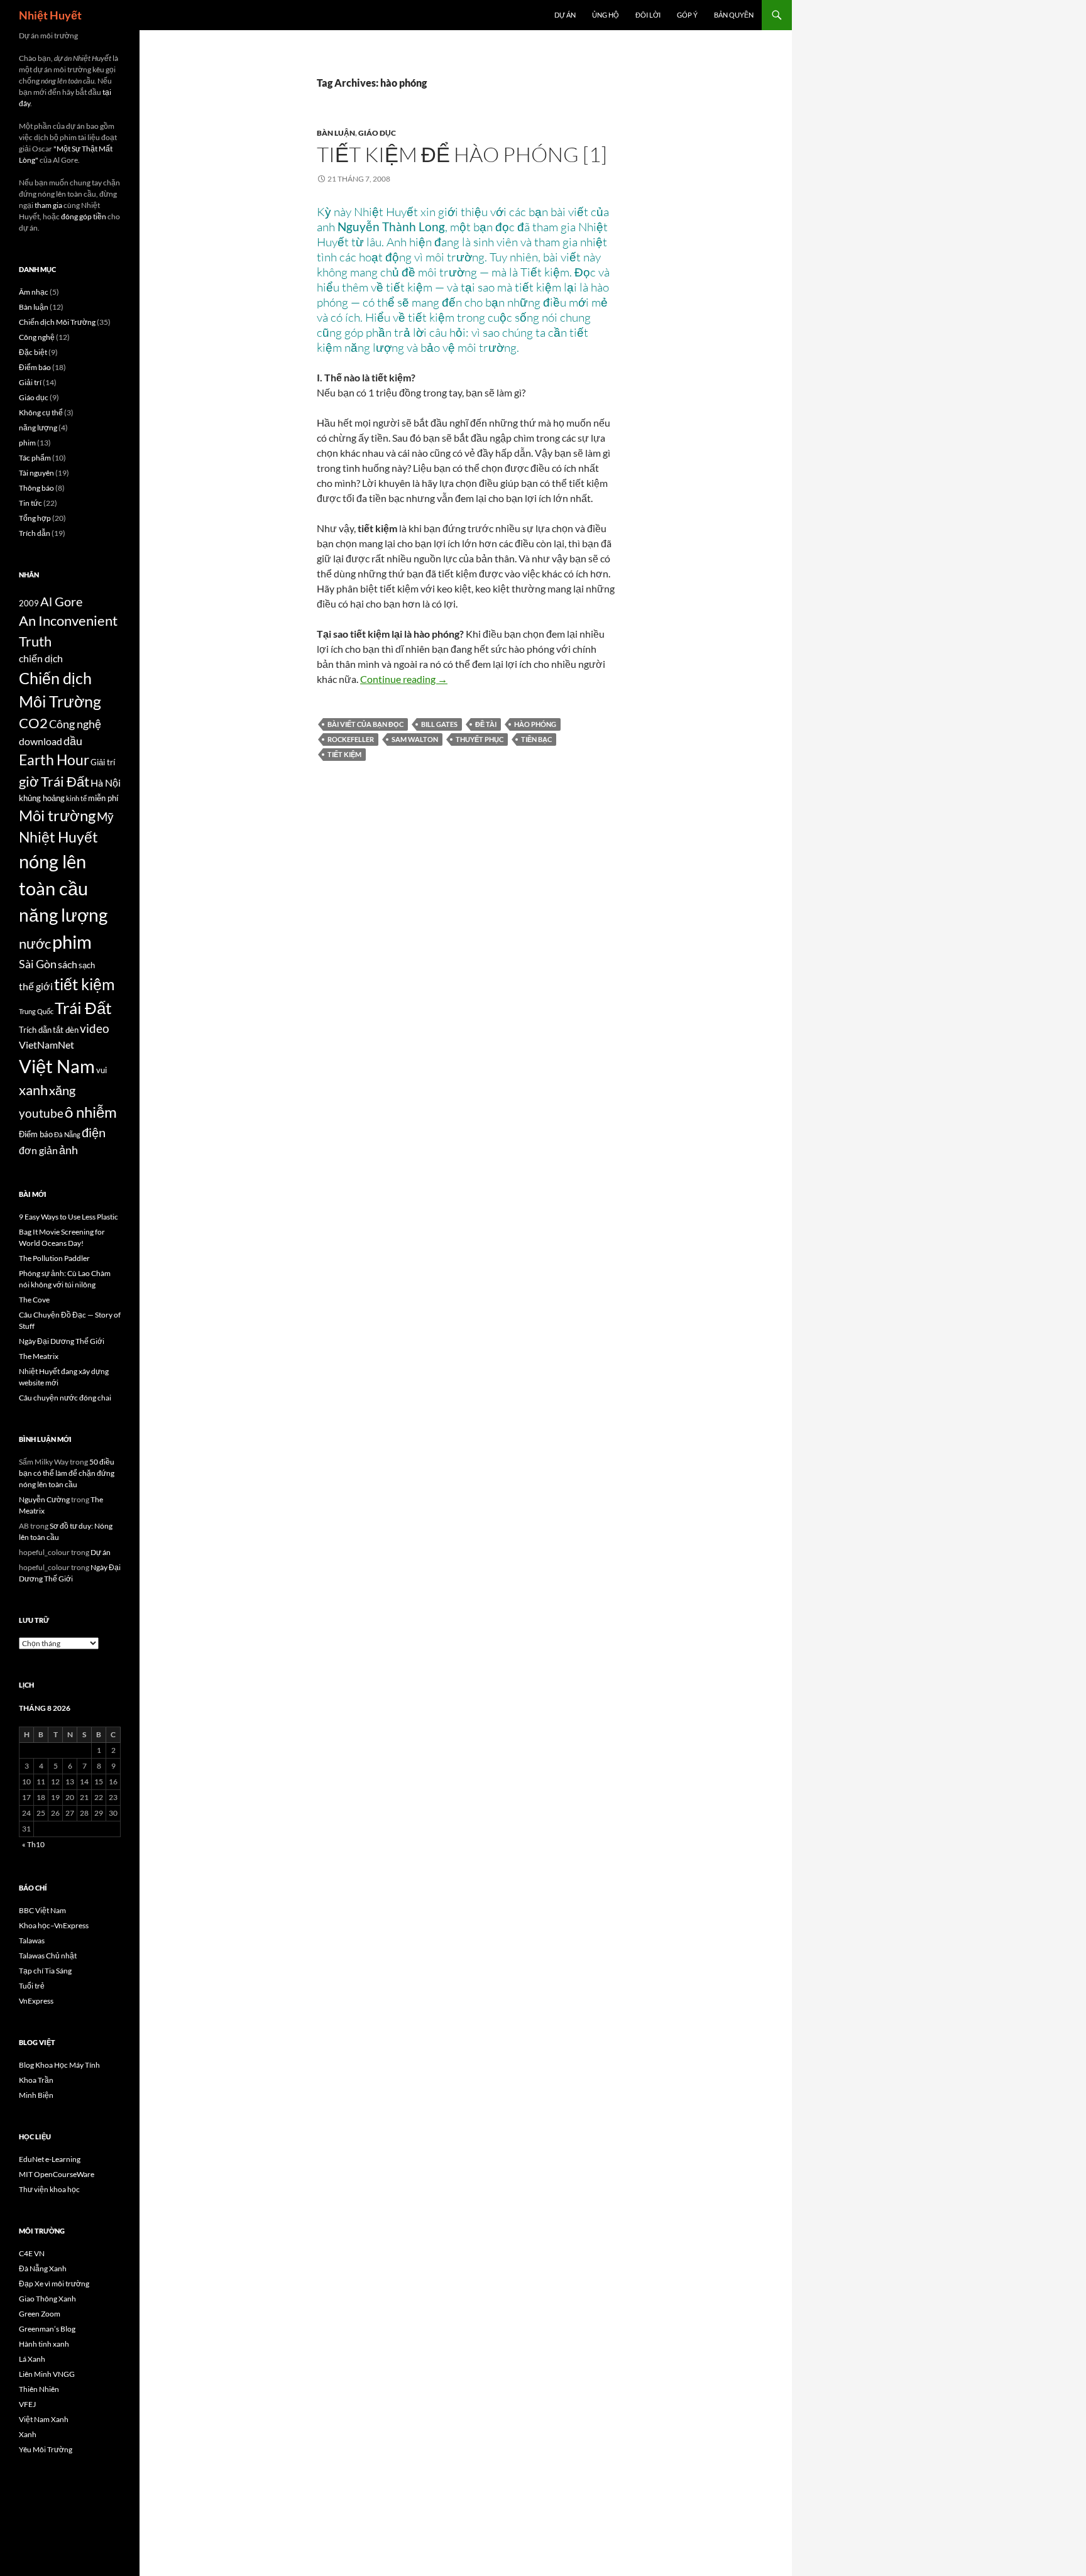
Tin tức (30, 503)
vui (101, 1070)
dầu (73, 741)
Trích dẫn (35, 533)
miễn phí (103, 798)
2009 (29, 603)
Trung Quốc (36, 1011)
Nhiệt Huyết (50, 15)
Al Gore (61, 601)
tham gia (48, 205)
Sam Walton (415, 739)
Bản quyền (734, 15)
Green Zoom (40, 2314)
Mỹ (105, 816)
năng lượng (38, 428)
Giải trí (30, 382)
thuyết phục (480, 739)
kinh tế (76, 798)
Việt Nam (57, 1066)
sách (68, 964)
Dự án (565, 15)
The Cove (34, 1300)
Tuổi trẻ (32, 1986)
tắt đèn (66, 1030)
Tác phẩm (35, 458)
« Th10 (33, 1844)
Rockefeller (351, 739)
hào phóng (535, 724)
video (95, 1028)
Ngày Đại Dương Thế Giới (62, 1341)
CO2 (33, 723)
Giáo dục (377, 133)
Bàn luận (336, 133)
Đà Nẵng (67, 1134)
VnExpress (36, 2001)
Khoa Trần (36, 2080)
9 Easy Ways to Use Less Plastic (69, 1217)
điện (94, 1132)
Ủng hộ (606, 15)
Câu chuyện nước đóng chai (65, 1398)
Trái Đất (83, 1008)
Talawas (32, 1940)
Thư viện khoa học (49, 2189)
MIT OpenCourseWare (57, 2174)
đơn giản (38, 1150)
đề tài (486, 724)
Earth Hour (54, 760)
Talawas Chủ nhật (48, 1956)
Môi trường (57, 815)
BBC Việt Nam (42, 1910)
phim (27, 443)
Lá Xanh (32, 2359)
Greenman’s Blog (47, 2329)
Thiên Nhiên (39, 2389)
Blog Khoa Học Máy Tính (59, 2065)
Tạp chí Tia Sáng (45, 1971)
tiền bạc (536, 739)
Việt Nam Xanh (44, 2419)
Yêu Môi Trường (46, 2449)
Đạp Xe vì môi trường (54, 2284)
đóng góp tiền (84, 216)
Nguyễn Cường (44, 1499)
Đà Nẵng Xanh (43, 2268)
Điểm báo (35, 367)
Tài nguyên (36, 473)
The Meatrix (39, 1356)
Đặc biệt (33, 352)
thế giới (36, 986)
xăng (62, 1090)
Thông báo (36, 488)
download (41, 741)
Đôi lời (648, 15)
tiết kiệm (344, 754)
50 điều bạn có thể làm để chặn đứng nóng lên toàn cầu (67, 1473)
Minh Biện (36, 2095)
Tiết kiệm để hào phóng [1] (462, 154)
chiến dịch (41, 658)
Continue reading (404, 679)
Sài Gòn (38, 964)
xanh (33, 1090)
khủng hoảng (42, 798)
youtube (41, 1113)
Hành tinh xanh (44, 2344)
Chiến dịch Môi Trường (57, 322)
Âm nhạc (34, 292)
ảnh (69, 1150)
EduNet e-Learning (50, 2159)
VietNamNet (47, 1045)
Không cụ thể (41, 412)
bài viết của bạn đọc (365, 724)
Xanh (28, 2434)
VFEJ (27, 2404)
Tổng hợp (35, 518)
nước (35, 944)
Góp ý (687, 15)
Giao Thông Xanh (47, 2299)
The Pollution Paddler (54, 1258)
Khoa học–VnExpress (54, 1925)
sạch (87, 965)
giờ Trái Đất (54, 782)
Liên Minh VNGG (47, 2374)
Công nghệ (37, 337)
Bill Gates (439, 724)
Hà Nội (106, 783)
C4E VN (32, 2253)
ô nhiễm (91, 1112)
